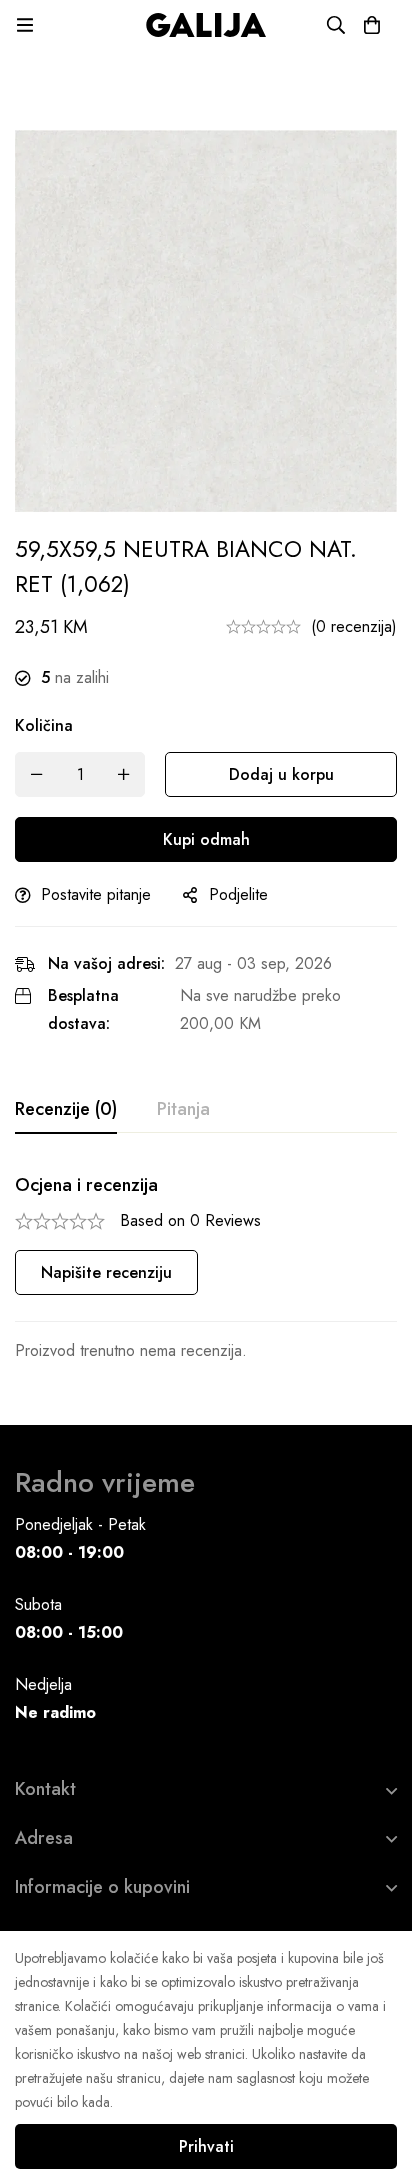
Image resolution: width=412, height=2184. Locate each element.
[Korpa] (372, 25)
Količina (44, 725)
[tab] (66, 1110)
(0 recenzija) (354, 626)
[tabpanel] (206, 1269)
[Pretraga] (336, 25)
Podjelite (238, 894)
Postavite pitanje (96, 894)
